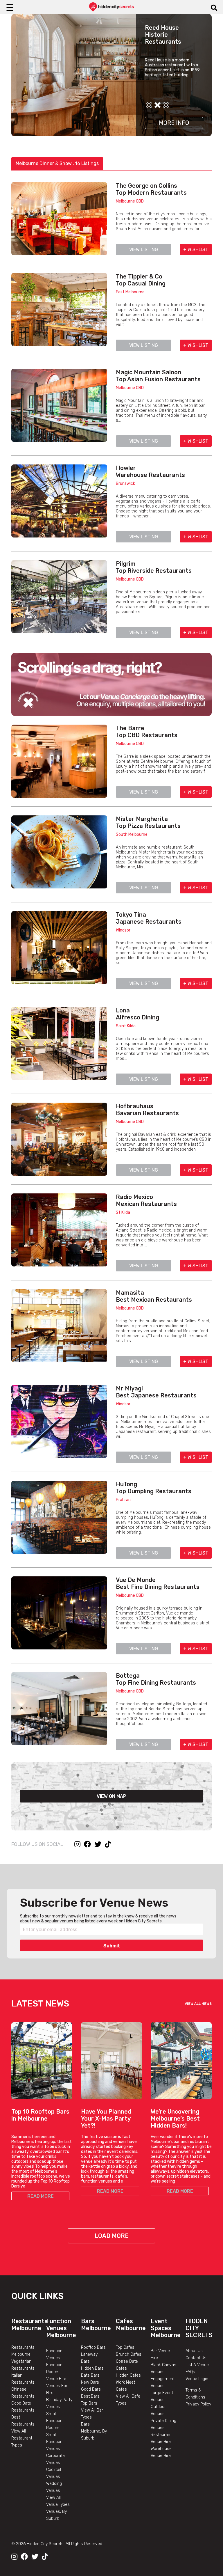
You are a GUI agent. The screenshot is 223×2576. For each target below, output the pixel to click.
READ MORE (41, 2196)
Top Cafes (125, 2347)
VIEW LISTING (144, 250)
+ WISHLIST (196, 250)
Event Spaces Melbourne (166, 2328)
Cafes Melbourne (131, 2325)
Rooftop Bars (93, 2347)
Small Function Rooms (54, 2421)
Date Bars (90, 2375)
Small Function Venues (54, 2442)
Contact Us (196, 2358)
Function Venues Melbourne (61, 2328)
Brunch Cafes (129, 2354)
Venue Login (197, 2379)
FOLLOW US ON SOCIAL (37, 1844)
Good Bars (91, 2389)
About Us (194, 2351)
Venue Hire (56, 2379)
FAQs (190, 2372)
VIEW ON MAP (111, 1796)
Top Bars (89, 2403)
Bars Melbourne (96, 2325)
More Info (174, 123)
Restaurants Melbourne (29, 2325)
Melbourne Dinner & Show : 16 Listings (57, 163)
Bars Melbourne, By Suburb (94, 2431)
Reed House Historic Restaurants (163, 35)
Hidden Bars (92, 2368)
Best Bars (90, 2396)
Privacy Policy (198, 2404)
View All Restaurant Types (22, 2438)
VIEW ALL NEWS (198, 2004)
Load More (112, 2236)
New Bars (90, 2382)
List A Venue (197, 2365)
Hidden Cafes (128, 2375)
